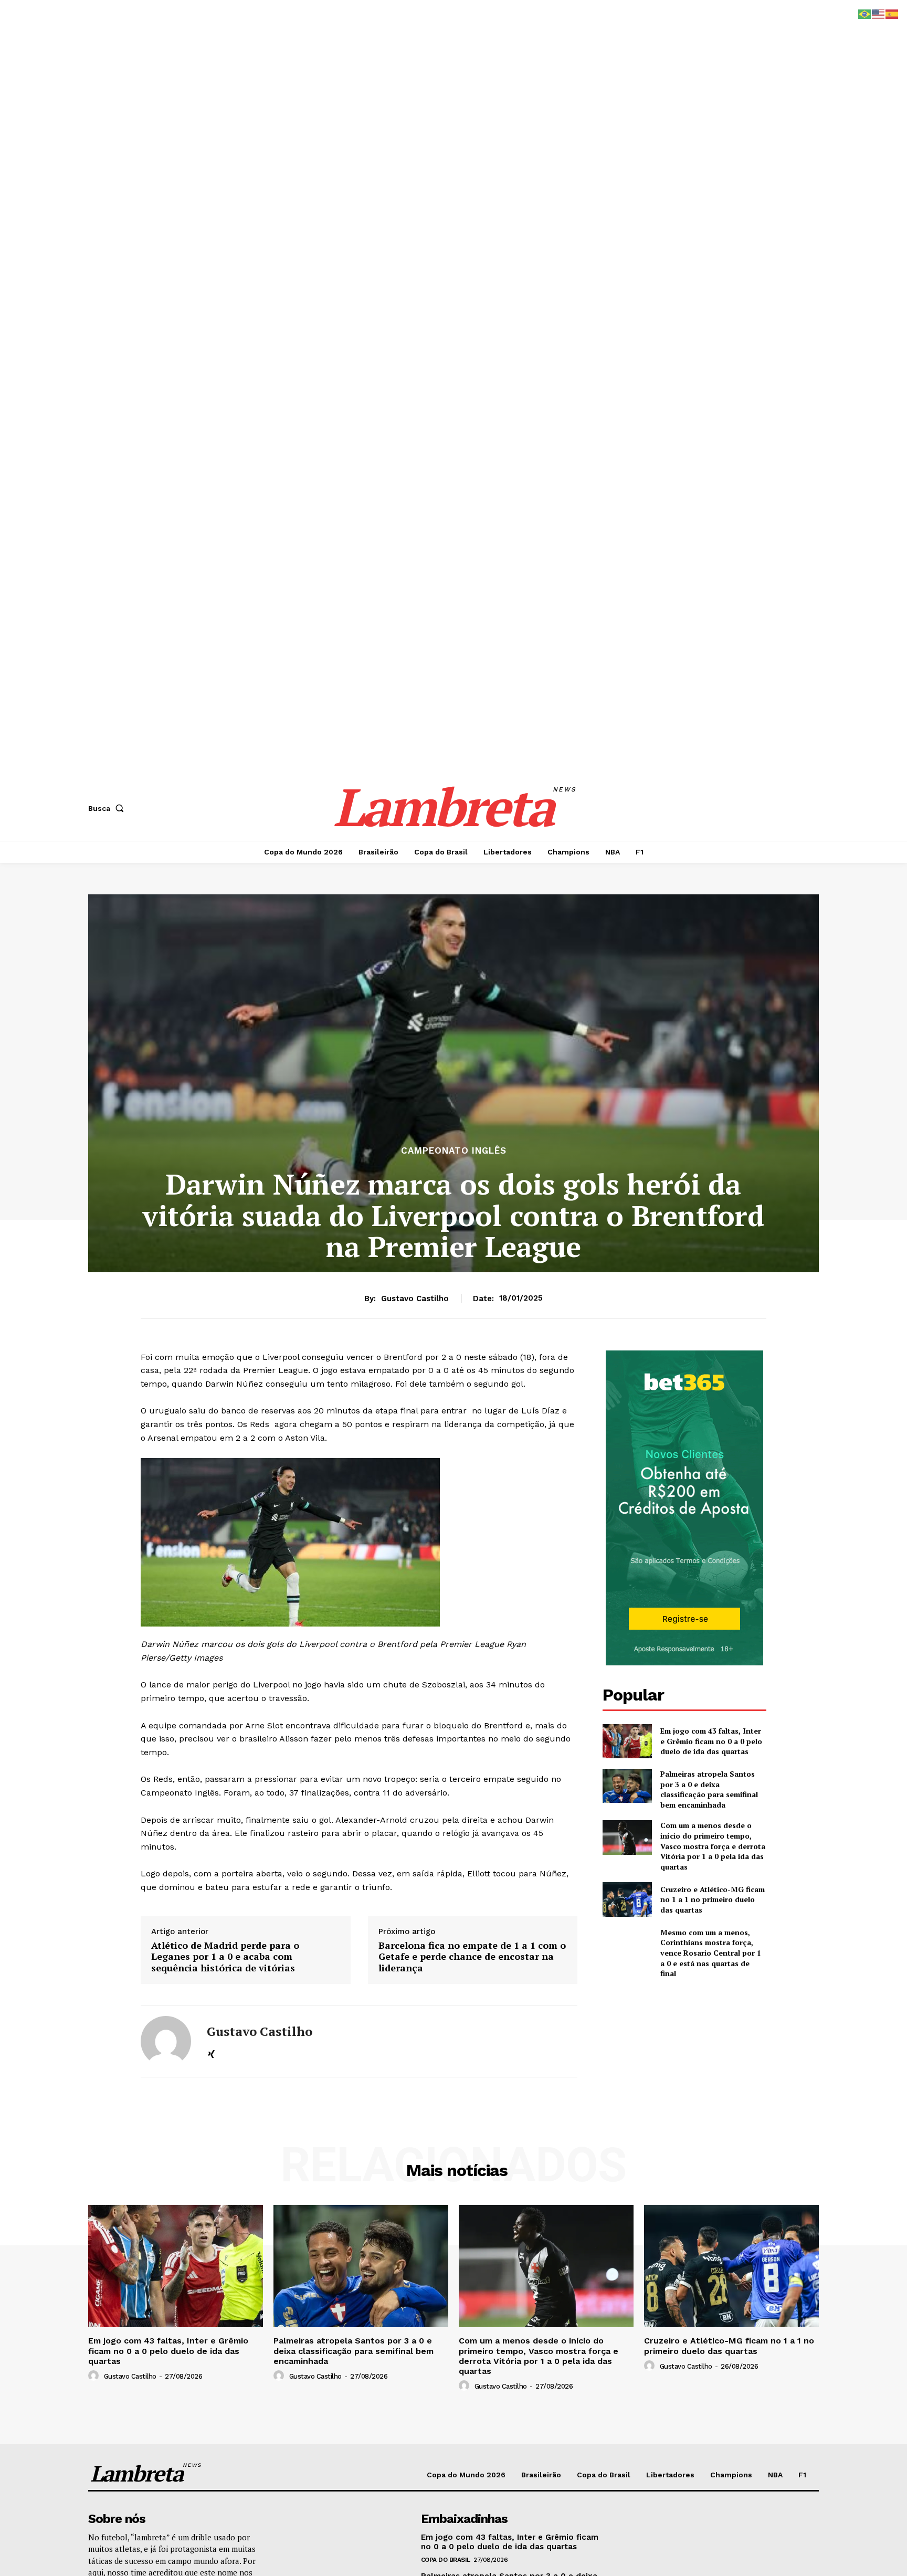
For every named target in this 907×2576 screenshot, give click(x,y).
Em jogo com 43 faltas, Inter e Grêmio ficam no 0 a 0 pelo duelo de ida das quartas (711, 1741)
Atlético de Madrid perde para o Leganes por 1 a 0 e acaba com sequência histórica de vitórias (225, 1957)
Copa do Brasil (446, 2560)
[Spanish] (892, 13)
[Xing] (211, 2053)
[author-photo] (95, 2376)
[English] (879, 13)
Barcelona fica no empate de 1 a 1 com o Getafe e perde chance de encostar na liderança (472, 1957)
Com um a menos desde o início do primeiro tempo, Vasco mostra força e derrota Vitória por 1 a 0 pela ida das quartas (713, 1846)
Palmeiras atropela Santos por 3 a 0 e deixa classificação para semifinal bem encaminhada (709, 1789)
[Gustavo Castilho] (166, 2041)
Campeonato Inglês (454, 1151)
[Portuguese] (865, 13)
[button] (108, 808)
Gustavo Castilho (415, 1298)
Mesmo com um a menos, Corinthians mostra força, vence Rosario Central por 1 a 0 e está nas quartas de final (711, 1953)
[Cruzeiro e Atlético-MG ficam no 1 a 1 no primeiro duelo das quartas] (627, 1899)
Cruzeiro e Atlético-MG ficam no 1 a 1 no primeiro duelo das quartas (713, 1899)
